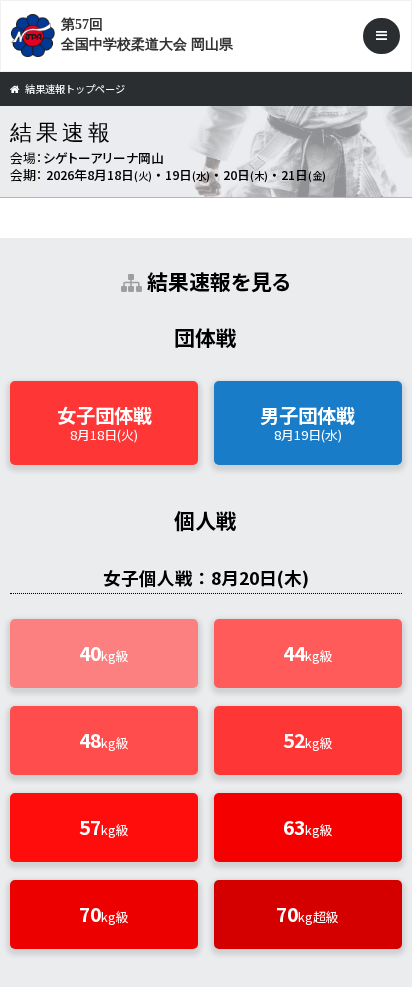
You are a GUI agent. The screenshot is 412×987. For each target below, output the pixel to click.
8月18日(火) (104, 422)
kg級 (104, 653)
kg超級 (307, 914)
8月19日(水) (307, 422)
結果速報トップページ (75, 88)
